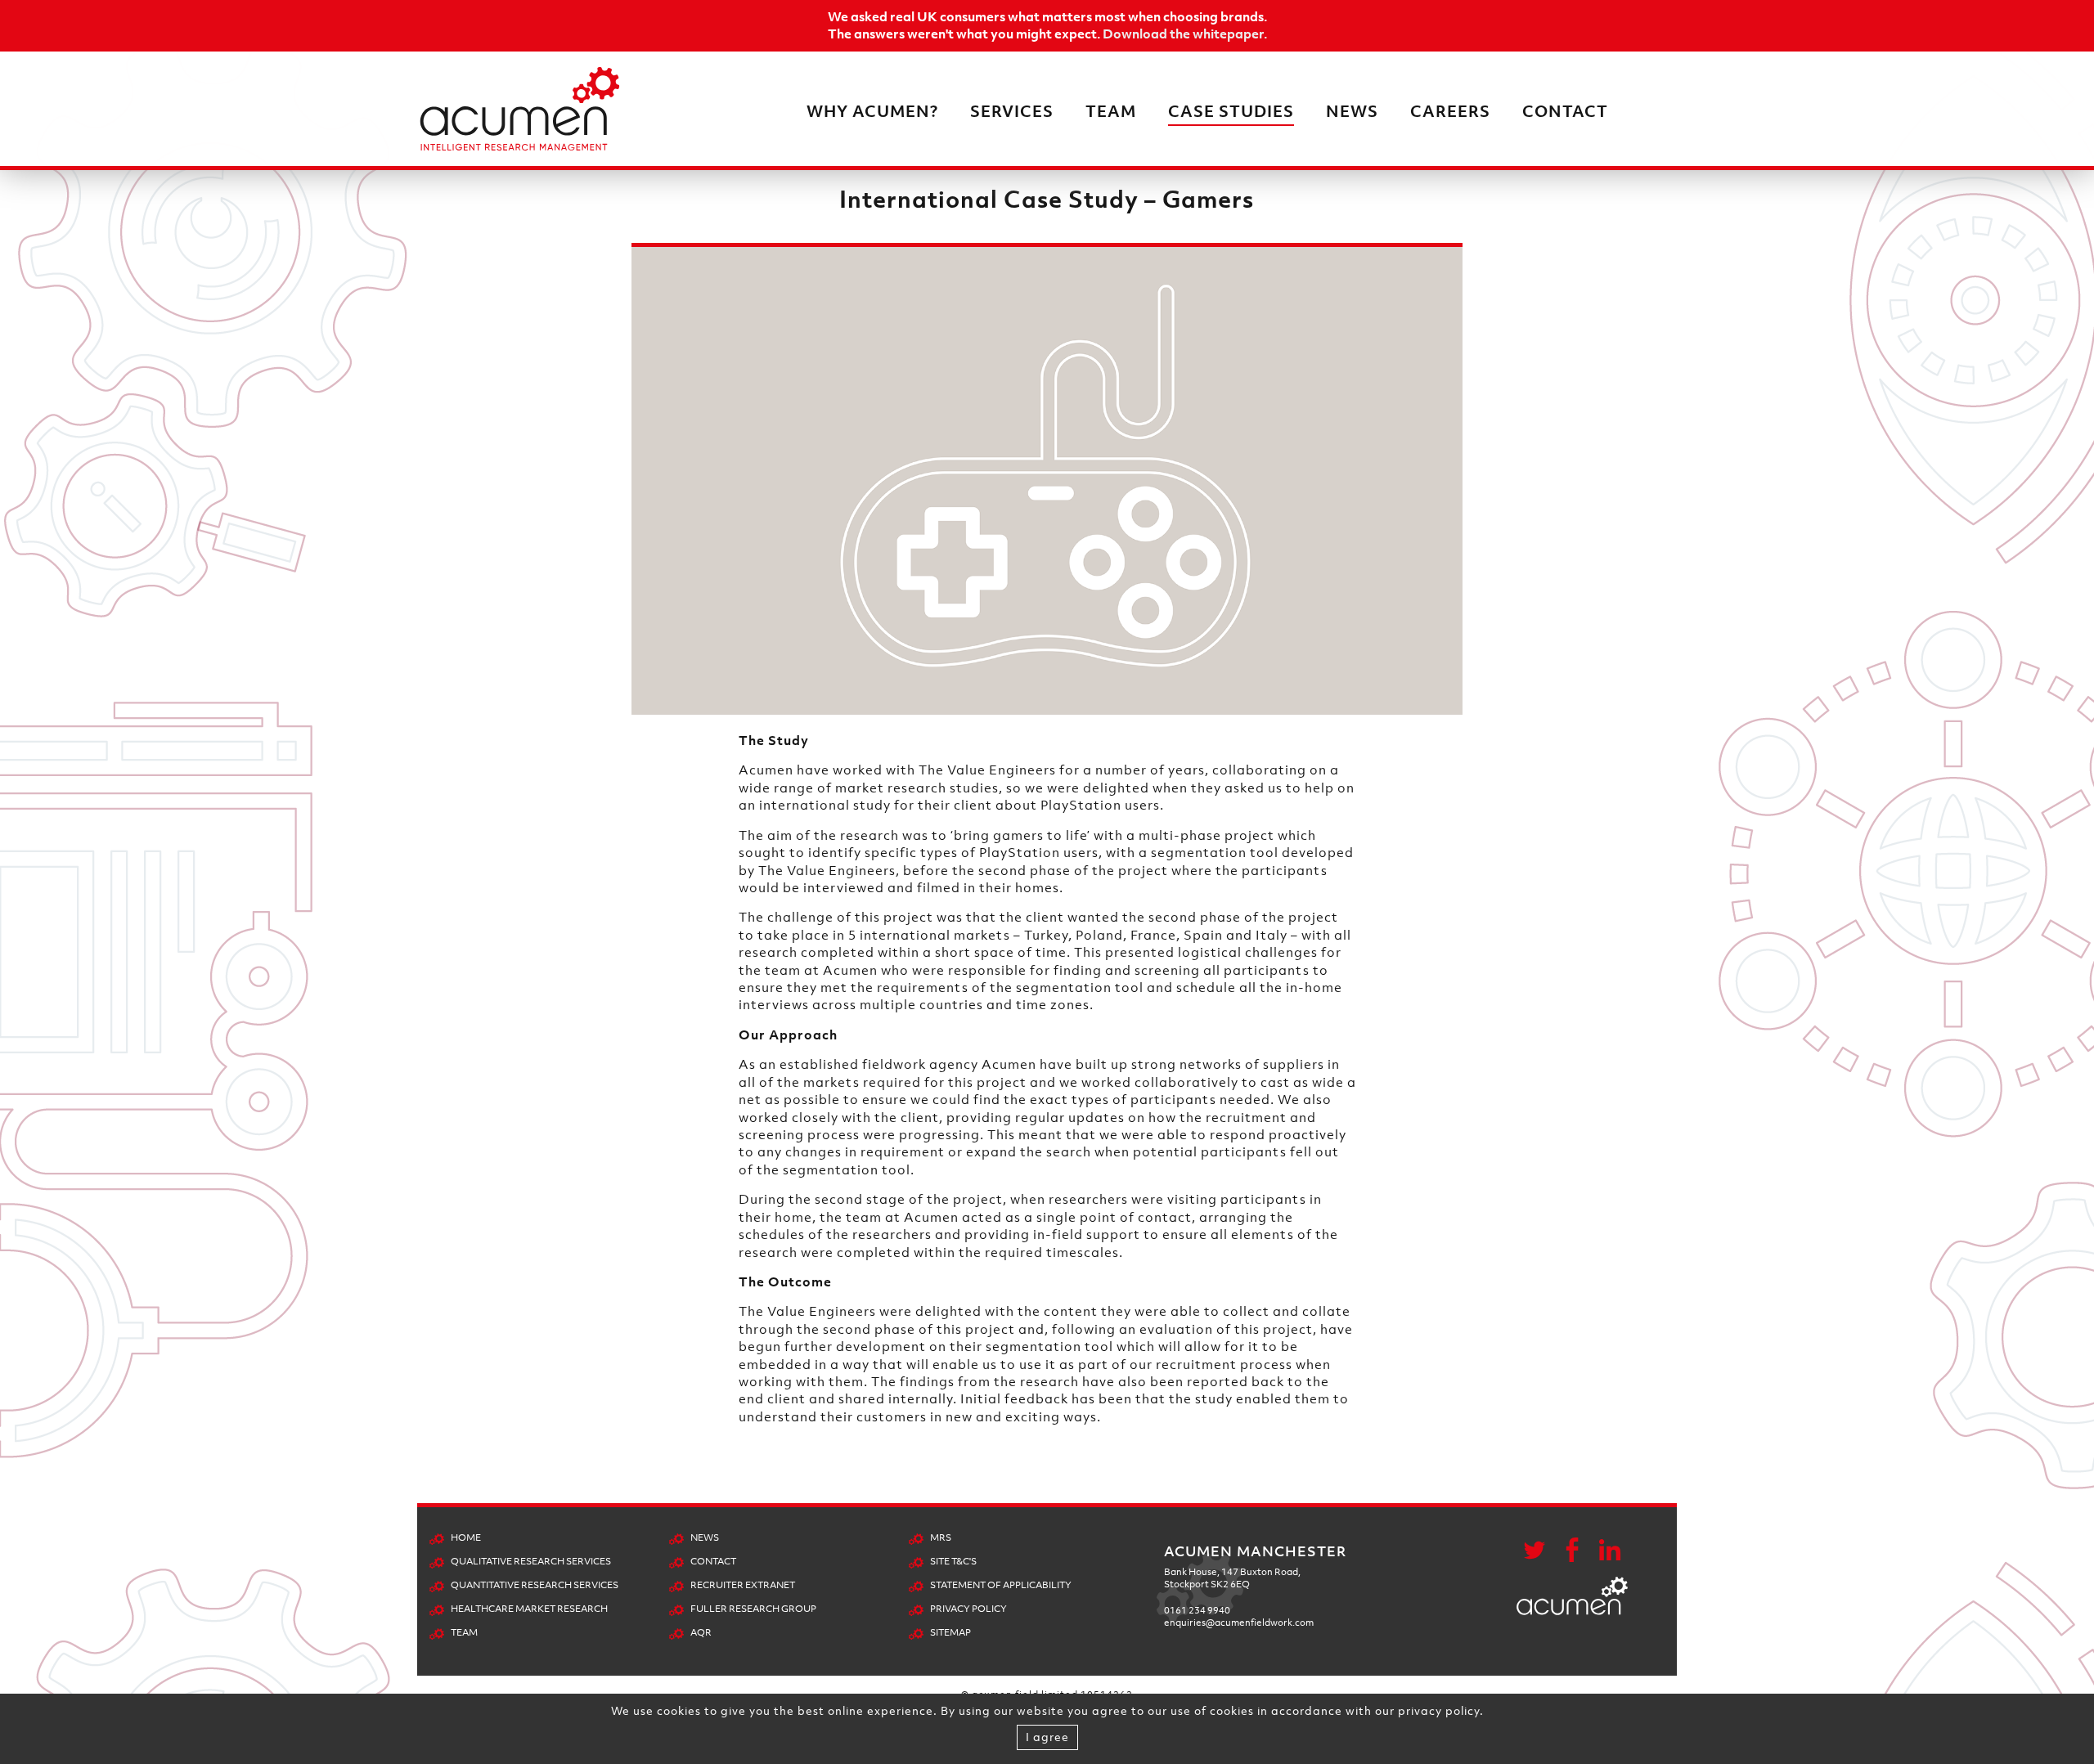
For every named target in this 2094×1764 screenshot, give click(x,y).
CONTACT (1565, 111)
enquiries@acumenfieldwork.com (1239, 1623)
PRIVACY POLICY (968, 1609)
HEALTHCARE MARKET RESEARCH (529, 1609)
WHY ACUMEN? (872, 111)
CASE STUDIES (1231, 111)
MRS (941, 1537)
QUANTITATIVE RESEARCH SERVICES (535, 1585)
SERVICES (1012, 111)
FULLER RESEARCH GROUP (753, 1609)
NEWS (1352, 111)
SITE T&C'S (953, 1561)
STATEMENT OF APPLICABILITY (1001, 1585)
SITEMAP (950, 1632)
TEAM (1111, 111)
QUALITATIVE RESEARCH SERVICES (531, 1561)
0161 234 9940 (1197, 1610)
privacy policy (1439, 1710)
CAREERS (1450, 111)
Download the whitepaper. (1185, 34)
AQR (701, 1632)
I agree (1047, 1737)
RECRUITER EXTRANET (743, 1585)
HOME (466, 1537)
